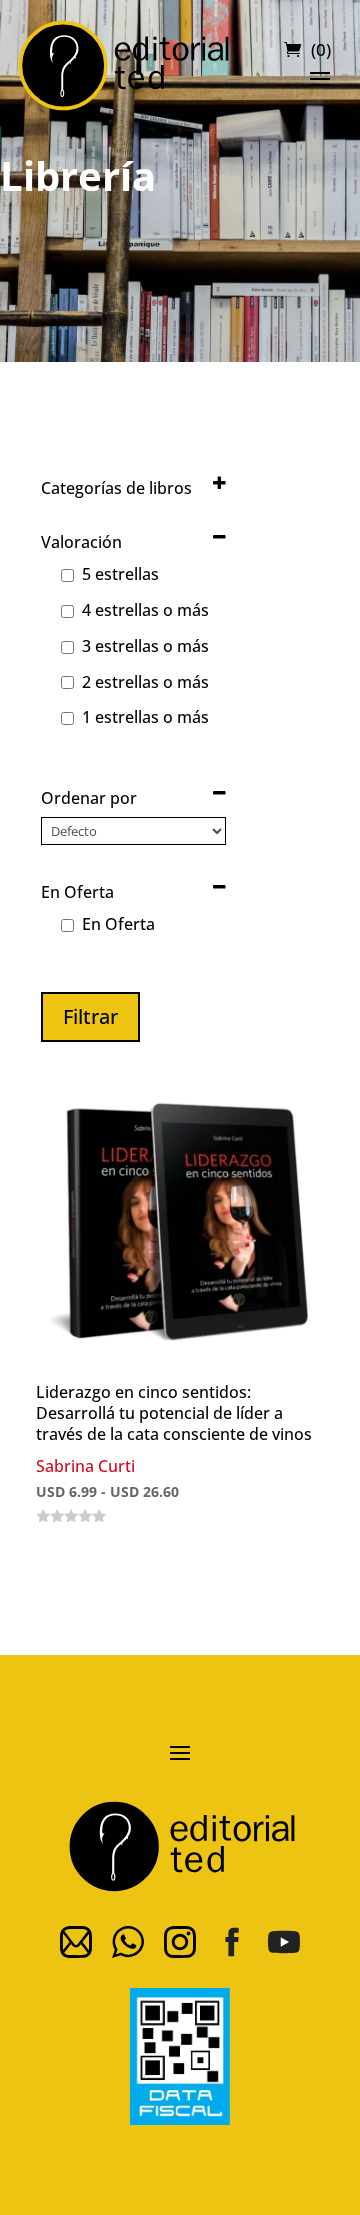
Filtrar (90, 1016)
